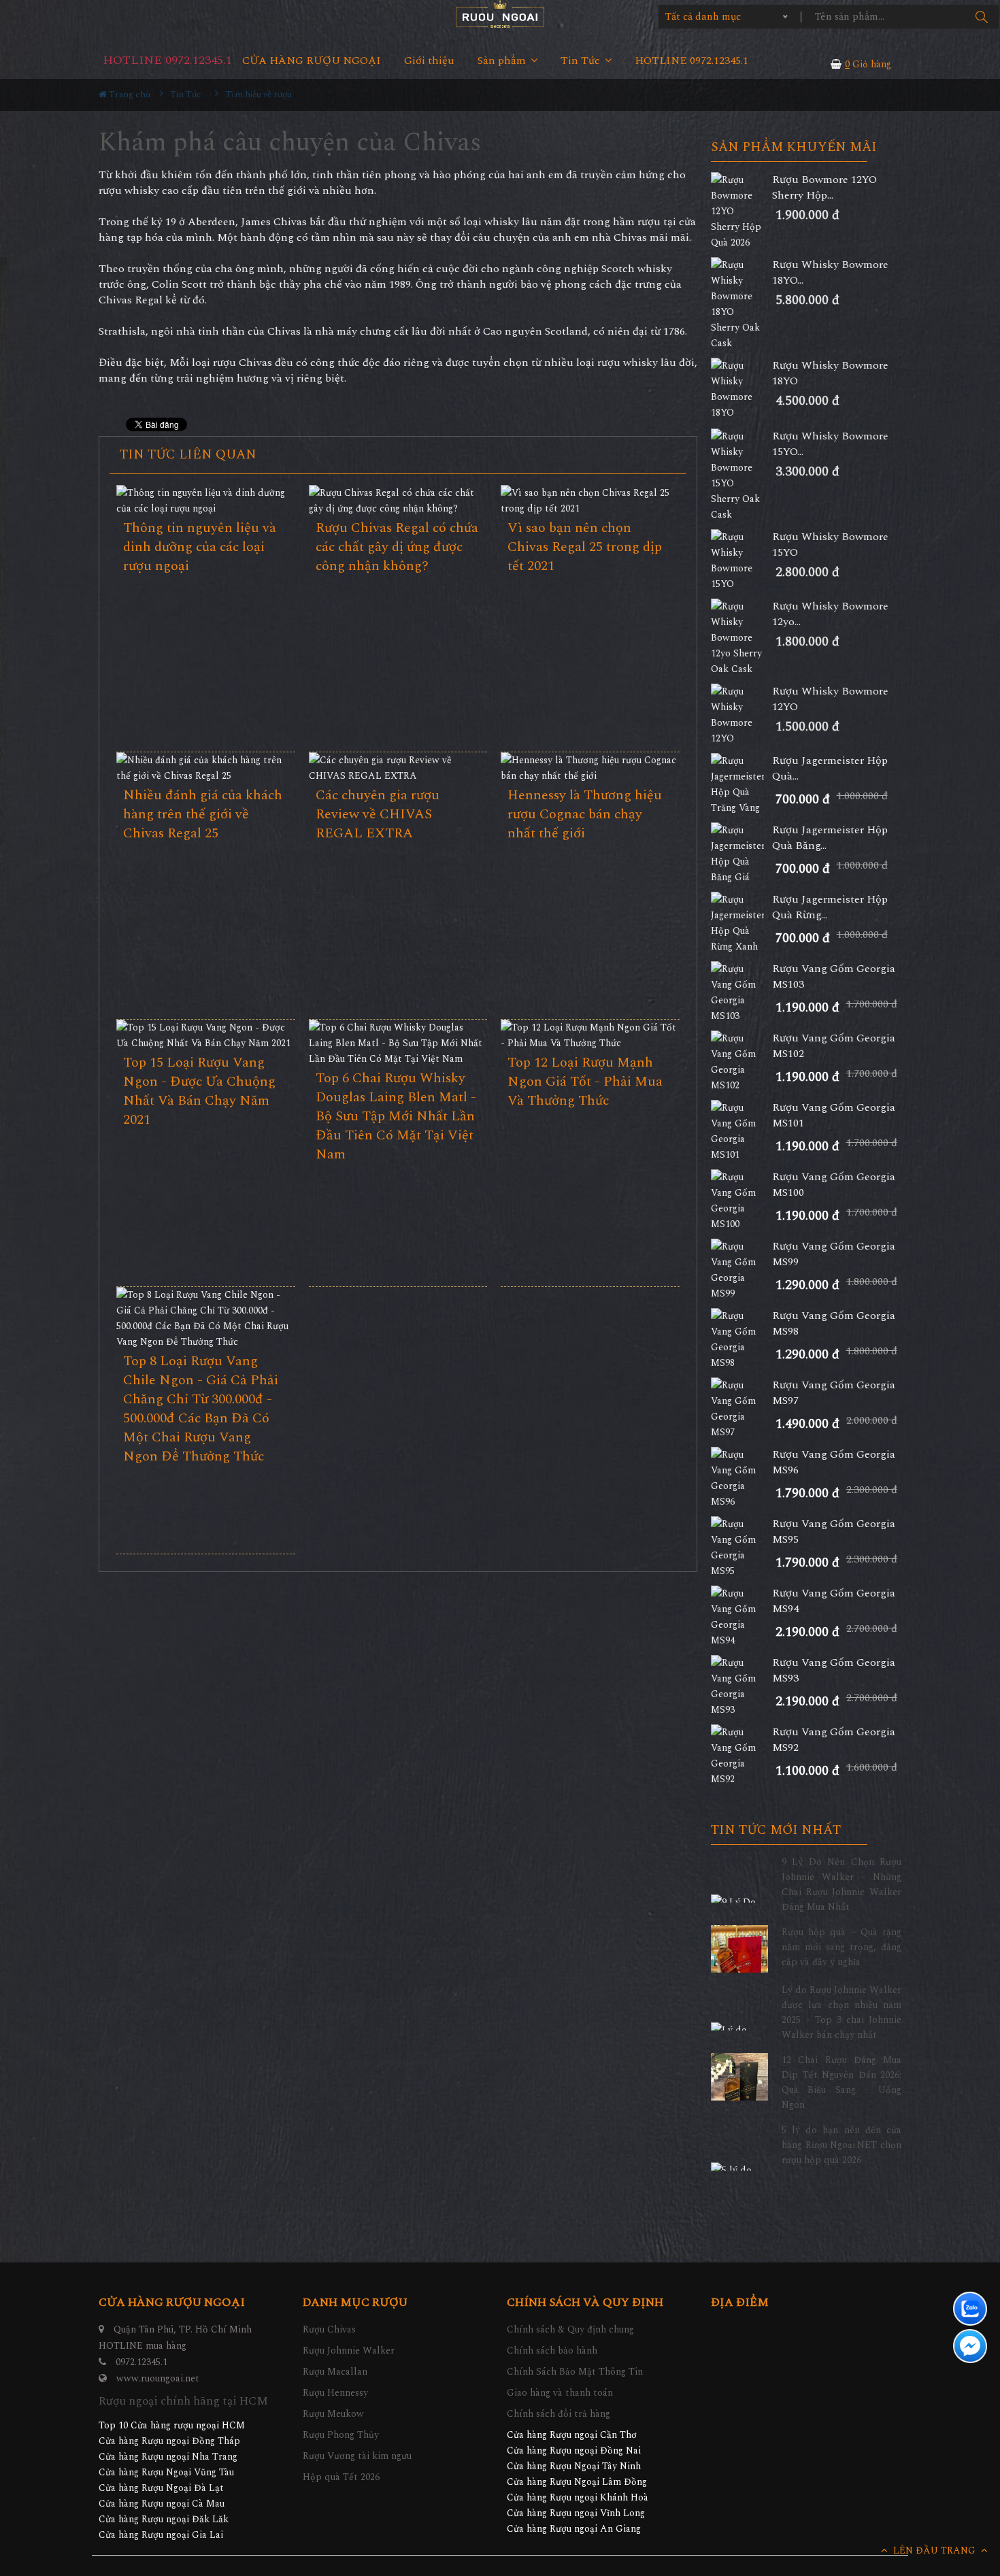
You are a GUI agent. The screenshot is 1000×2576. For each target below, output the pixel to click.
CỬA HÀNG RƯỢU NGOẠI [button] (312, 61)
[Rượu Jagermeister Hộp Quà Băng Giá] (741, 854)
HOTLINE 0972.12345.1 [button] (691, 61)
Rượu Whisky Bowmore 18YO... (830, 273)
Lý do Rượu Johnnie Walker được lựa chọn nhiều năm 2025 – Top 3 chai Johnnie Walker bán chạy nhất (841, 2012)
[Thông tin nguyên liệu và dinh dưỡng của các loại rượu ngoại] (206, 501)
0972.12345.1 (141, 2362)
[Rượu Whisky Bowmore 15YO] (741, 561)
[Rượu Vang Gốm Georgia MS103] (741, 992)
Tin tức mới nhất (776, 1830)
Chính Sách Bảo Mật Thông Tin (575, 2372)
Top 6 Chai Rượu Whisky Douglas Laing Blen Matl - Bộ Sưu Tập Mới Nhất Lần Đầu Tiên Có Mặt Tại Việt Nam (396, 1116)
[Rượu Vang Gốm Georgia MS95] (741, 1548)
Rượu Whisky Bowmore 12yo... (830, 614)
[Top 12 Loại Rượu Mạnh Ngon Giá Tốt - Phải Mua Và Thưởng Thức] (590, 1035)
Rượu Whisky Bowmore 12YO (830, 699)
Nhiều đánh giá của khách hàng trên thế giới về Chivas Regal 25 (203, 814)
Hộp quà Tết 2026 (341, 2477)
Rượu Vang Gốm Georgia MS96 (834, 1462)
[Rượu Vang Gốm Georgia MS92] (741, 1756)
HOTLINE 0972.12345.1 (167, 60)
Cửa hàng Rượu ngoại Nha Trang (168, 2457)
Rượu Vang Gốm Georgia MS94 (834, 1601)
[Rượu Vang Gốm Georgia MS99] (741, 1270)
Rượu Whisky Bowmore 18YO (830, 373)
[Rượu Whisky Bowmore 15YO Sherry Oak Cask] (741, 475)
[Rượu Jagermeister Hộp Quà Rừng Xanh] (741, 923)
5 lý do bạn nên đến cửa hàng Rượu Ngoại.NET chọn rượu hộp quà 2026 (841, 2145)
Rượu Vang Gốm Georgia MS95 (834, 1532)
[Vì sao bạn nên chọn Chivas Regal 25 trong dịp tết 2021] (590, 501)
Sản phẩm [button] (503, 61)
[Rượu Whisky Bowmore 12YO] (741, 715)
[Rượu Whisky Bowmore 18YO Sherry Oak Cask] (741, 304)
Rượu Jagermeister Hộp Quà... (830, 769)
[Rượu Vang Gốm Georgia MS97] (741, 1409)
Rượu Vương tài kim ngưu (357, 2456)
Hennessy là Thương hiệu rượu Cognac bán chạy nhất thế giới (585, 814)
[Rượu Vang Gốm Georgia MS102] (741, 1062)
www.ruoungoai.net (158, 2378)
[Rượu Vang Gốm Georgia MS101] (741, 1131)
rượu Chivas (243, 363)
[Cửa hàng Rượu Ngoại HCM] (500, 14)
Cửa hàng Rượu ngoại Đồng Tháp (169, 2441)
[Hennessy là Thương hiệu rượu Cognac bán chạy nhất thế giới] (590, 768)
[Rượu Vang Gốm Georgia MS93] (741, 1686)
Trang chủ (129, 95)
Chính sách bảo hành (552, 2351)
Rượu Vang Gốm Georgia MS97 (834, 1393)
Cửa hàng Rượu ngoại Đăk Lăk (164, 2519)
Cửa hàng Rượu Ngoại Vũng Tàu (166, 2472)
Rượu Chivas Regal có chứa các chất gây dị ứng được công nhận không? (397, 547)
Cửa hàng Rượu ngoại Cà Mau (162, 2504)
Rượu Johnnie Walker (349, 2351)
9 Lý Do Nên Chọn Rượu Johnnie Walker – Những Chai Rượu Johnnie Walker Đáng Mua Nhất (841, 1885)
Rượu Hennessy (335, 2393)
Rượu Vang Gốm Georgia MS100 (834, 1185)
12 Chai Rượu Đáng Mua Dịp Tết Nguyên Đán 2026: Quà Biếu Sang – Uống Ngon (841, 2082)
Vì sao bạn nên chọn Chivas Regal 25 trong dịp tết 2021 (585, 547)
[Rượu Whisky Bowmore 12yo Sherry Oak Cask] (741, 638)
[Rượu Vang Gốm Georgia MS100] (741, 1201)
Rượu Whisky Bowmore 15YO (830, 545)
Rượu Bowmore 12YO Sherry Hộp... (824, 188)
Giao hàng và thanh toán (560, 2393)
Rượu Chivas (329, 2329)
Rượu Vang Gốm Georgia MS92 (834, 1740)
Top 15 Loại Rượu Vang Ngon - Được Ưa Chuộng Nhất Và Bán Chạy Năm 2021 (199, 1091)
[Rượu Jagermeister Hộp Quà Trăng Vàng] (741, 784)
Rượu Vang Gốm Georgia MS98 (834, 1324)
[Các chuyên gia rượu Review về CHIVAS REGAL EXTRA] (398, 768)
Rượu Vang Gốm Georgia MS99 (834, 1254)
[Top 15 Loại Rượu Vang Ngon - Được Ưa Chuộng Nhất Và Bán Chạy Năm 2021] (206, 1035)
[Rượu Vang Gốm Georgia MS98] (741, 1339)
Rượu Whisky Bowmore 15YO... (830, 444)
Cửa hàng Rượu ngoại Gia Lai (161, 2535)
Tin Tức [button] (582, 61)
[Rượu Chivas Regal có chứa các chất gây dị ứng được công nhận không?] (398, 501)
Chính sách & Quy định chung (570, 2329)
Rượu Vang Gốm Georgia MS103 (834, 977)
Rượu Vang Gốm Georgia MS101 (834, 1116)
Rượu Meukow (333, 2414)
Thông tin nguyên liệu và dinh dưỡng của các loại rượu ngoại (200, 547)
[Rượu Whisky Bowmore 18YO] (741, 389)
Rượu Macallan (335, 2372)
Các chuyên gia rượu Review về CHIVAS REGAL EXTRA (378, 814)
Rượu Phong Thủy (341, 2435)
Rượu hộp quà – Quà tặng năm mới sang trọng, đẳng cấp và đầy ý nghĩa (841, 1947)
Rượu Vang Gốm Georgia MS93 (834, 1671)
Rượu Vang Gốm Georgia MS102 (834, 1046)
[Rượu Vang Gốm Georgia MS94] (741, 1617)
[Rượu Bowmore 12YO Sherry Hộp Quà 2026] (741, 211)
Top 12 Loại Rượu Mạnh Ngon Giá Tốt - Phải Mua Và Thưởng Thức (585, 1082)
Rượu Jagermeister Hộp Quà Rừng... (830, 907)
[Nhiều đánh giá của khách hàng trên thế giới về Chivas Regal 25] (206, 768)
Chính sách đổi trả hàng (559, 2414)
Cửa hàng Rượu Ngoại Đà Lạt (161, 2488)
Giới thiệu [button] (429, 61)
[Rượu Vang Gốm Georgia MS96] (741, 1478)
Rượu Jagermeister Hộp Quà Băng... (830, 838)
